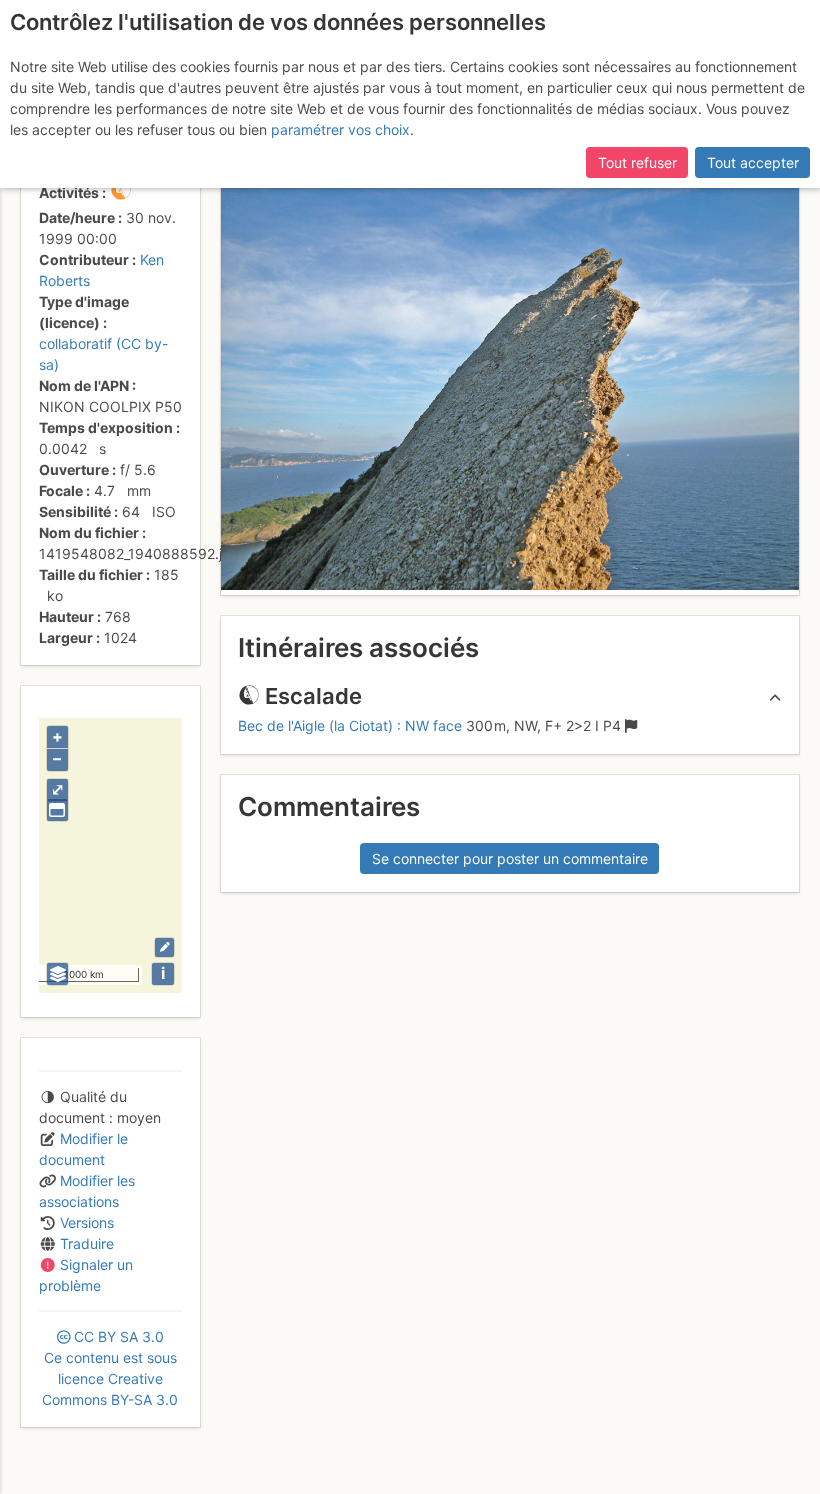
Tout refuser (637, 162)
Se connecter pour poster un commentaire (510, 858)
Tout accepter (753, 162)
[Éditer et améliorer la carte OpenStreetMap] (164, 947)
